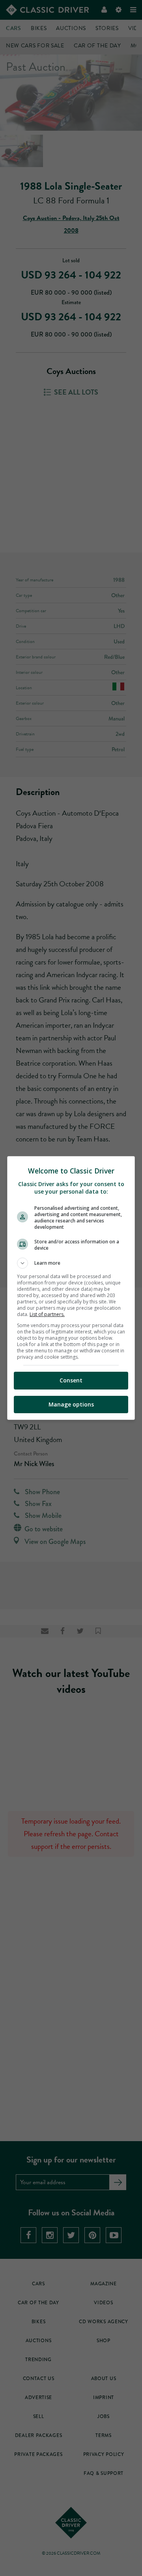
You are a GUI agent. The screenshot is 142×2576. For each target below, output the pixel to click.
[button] (71, 1263)
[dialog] (71, 1288)
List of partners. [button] (47, 1314)
